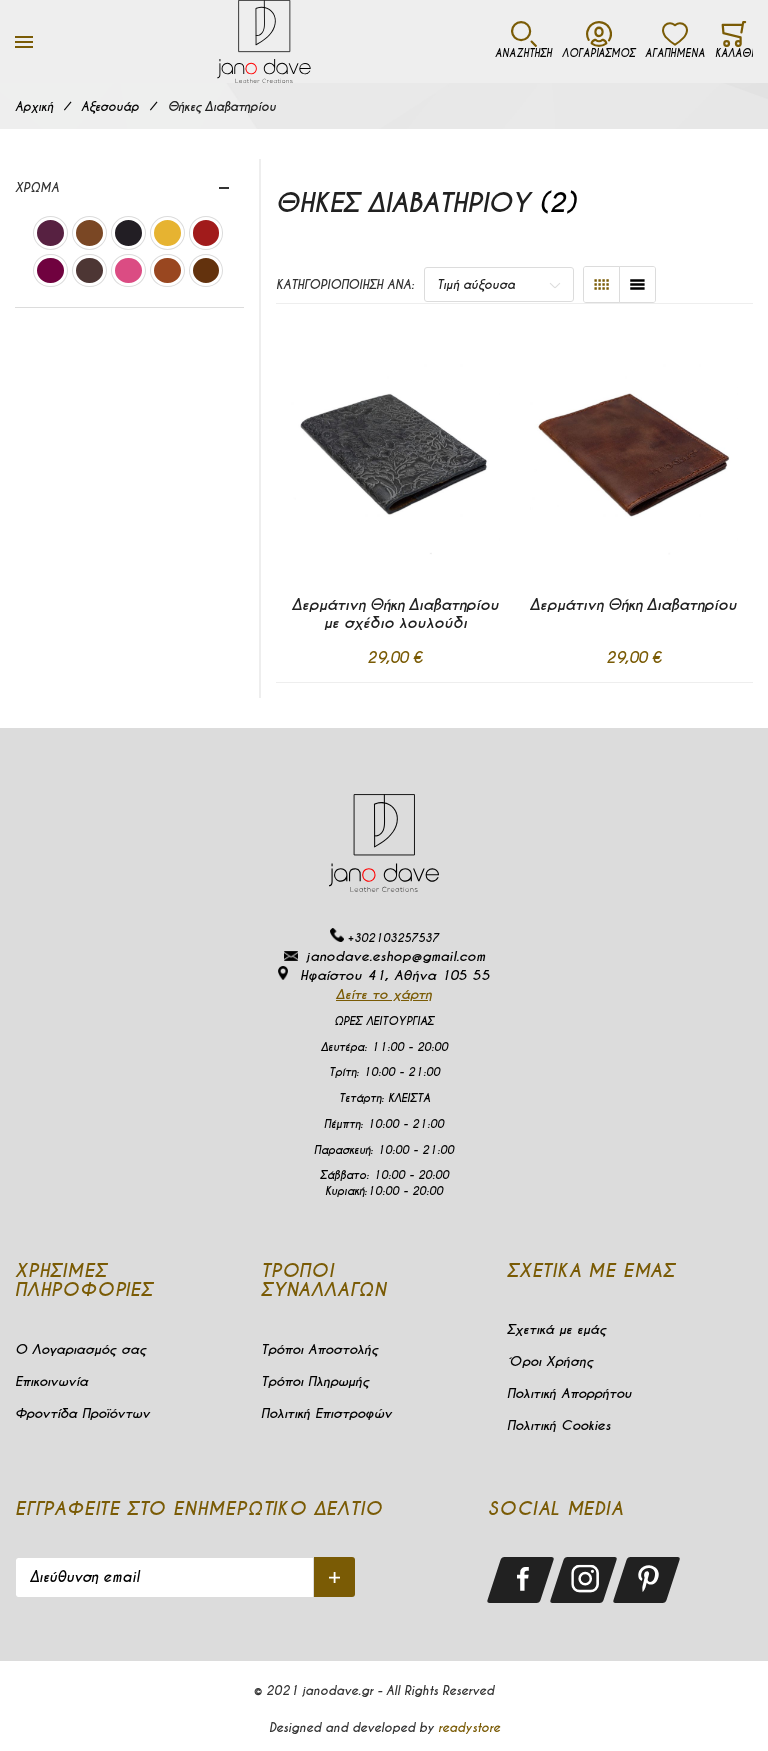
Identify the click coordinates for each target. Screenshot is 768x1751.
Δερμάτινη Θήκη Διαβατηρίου (633, 605)
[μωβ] (50, 235)
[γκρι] (128, 235)
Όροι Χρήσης (550, 1361)
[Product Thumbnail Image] (395, 450)
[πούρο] (89, 273)
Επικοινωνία (51, 1381)
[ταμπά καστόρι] (206, 273)
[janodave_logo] (264, 41)
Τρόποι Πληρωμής (315, 1381)
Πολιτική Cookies (559, 1425)
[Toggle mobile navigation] (24, 41)
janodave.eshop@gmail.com (395, 956)
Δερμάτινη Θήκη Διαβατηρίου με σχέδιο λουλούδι (395, 614)
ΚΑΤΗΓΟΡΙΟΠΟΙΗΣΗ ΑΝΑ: (345, 284)
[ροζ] (128, 273)
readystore (469, 1727)
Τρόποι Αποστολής (319, 1349)
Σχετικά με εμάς (556, 1329)
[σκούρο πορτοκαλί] (167, 273)
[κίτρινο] (167, 235)
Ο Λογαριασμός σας (80, 1349)
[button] (348, 711)
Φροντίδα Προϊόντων (82, 1413)
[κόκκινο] (206, 235)
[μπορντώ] (50, 273)
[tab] (129, 187)
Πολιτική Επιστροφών (326, 1413)
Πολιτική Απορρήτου (569, 1393)
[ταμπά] (89, 235)
